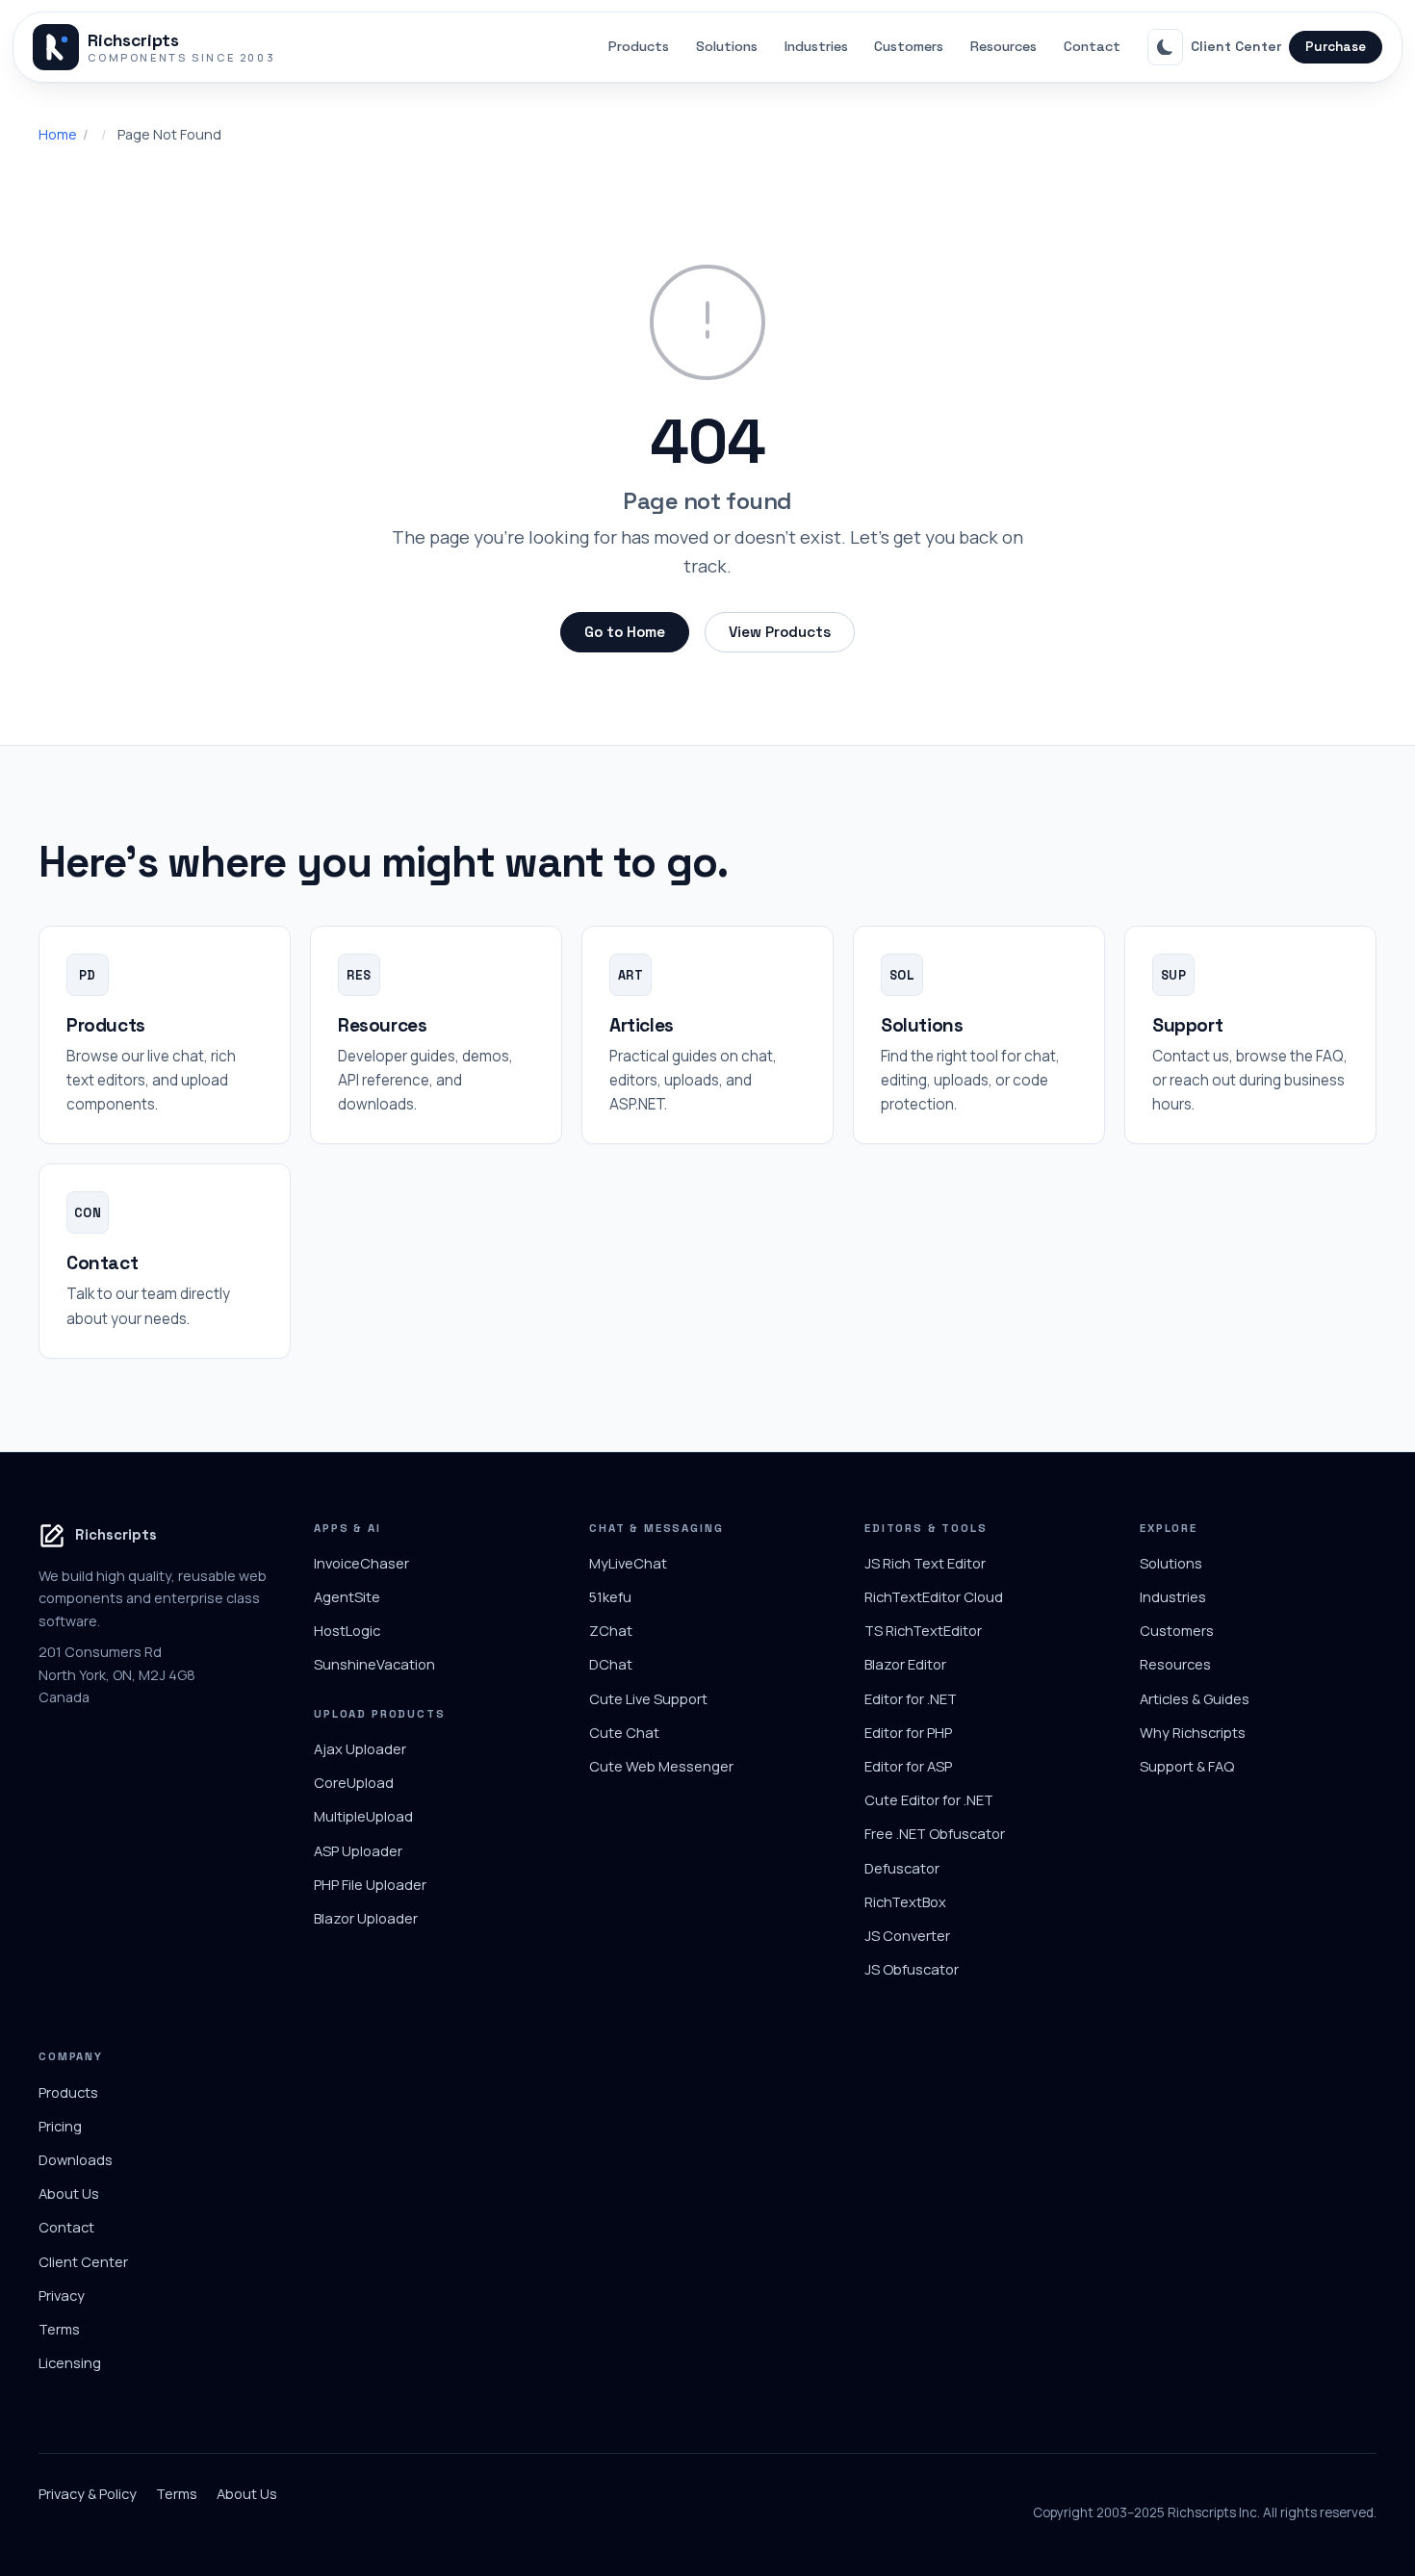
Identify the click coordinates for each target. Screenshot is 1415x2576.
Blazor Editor (905, 1664)
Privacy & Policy (88, 2493)
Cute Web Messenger (661, 1766)
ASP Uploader (358, 1850)
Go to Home (625, 632)
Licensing (70, 2362)
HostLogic (347, 1630)
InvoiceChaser (361, 1563)
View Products (780, 632)
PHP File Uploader (370, 1884)
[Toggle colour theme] (1166, 47)
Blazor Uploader (366, 1918)
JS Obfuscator (912, 1969)
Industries (816, 46)
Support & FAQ (1187, 1766)
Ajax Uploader (360, 1748)
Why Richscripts (1193, 1732)
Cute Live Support (648, 1698)
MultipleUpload (363, 1816)
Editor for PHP (908, 1732)
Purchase (1336, 47)
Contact (1092, 46)
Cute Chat (624, 1732)
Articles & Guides (1195, 1698)
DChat (611, 1664)
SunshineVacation (374, 1664)
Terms (59, 2329)
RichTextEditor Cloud (934, 1596)
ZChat (611, 1630)
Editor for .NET (911, 1698)
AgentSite (347, 1596)
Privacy (62, 2295)
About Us (69, 2193)
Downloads (76, 2159)
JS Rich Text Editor (925, 1563)
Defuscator (902, 1868)
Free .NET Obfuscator (935, 1833)
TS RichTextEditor (923, 1630)
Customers (909, 46)
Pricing (60, 2126)
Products (639, 46)
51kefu (610, 1596)
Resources (1003, 46)
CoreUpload (354, 1782)
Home (58, 134)
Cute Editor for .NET (929, 1799)
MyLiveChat (628, 1563)
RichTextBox (905, 1901)
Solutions (727, 46)
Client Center (1236, 46)
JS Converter (907, 1935)
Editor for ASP (908, 1766)
